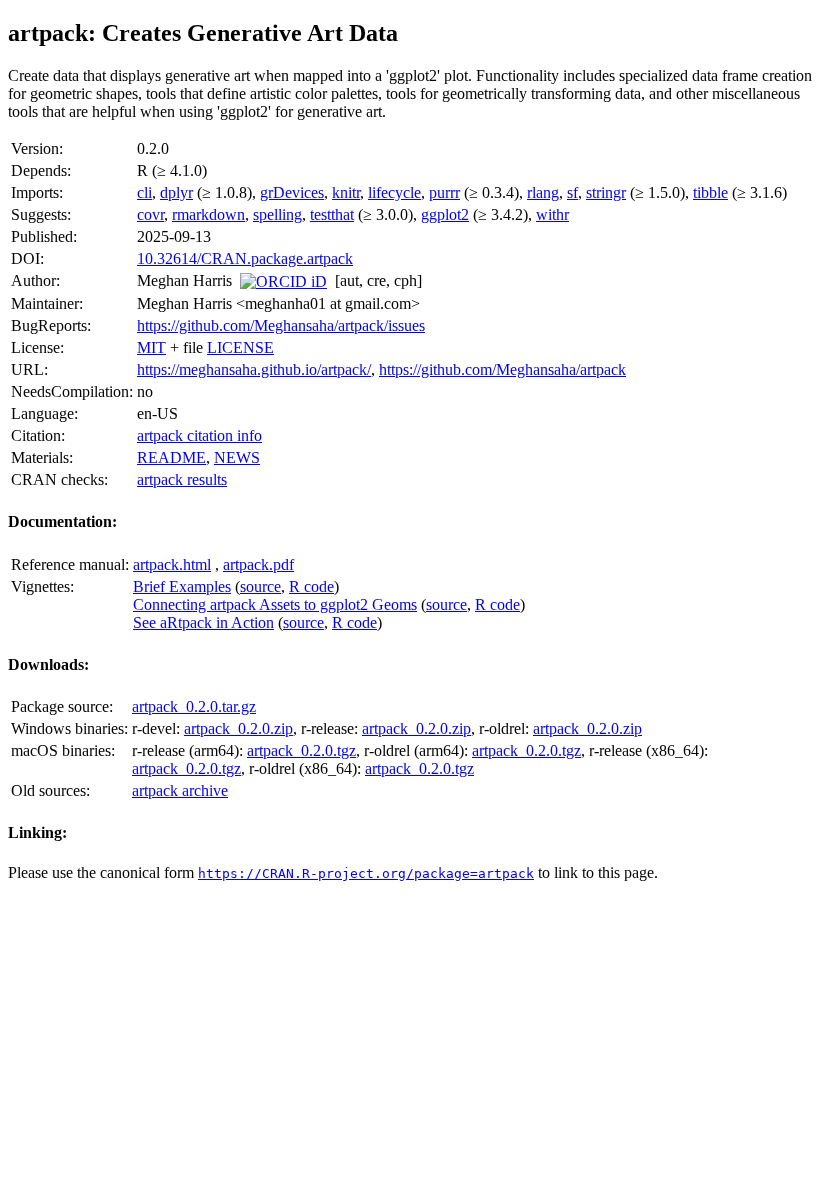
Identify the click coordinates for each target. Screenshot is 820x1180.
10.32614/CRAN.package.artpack (245, 258)
